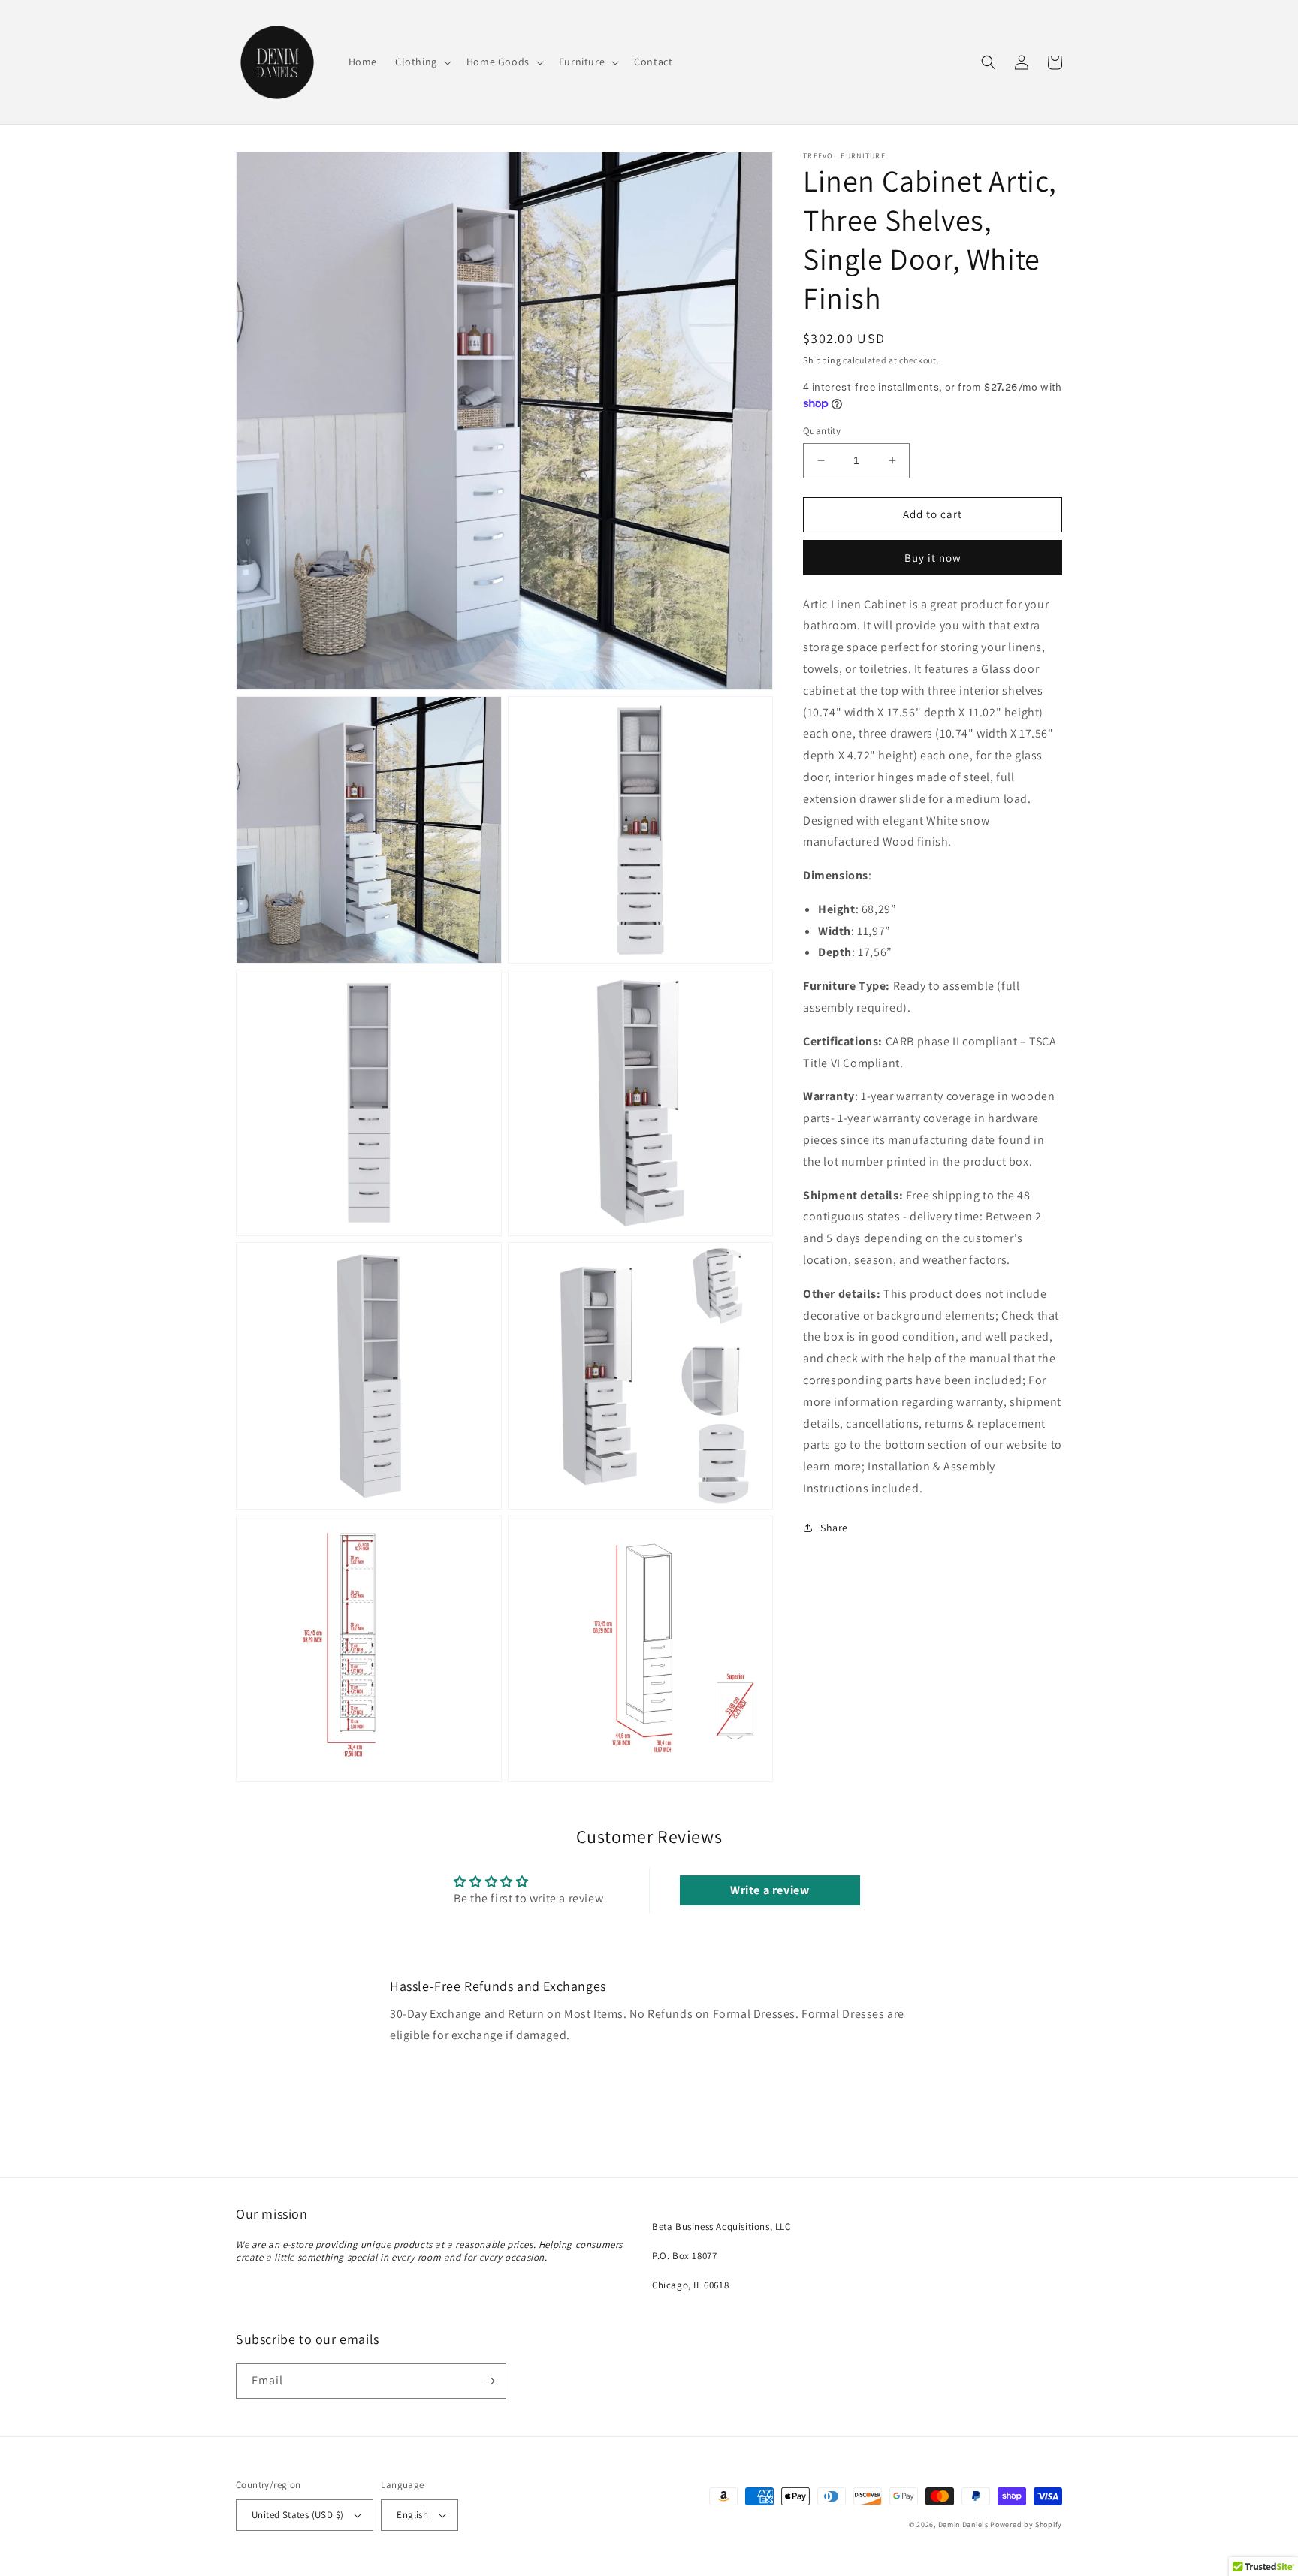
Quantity (822, 431)
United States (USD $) (297, 2515)
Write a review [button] (770, 1890)
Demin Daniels (963, 2525)
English (412, 2515)
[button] (422, 62)
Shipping (822, 360)
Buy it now (933, 558)
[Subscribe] (489, 2381)
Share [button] (834, 1528)
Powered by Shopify (1026, 2525)
